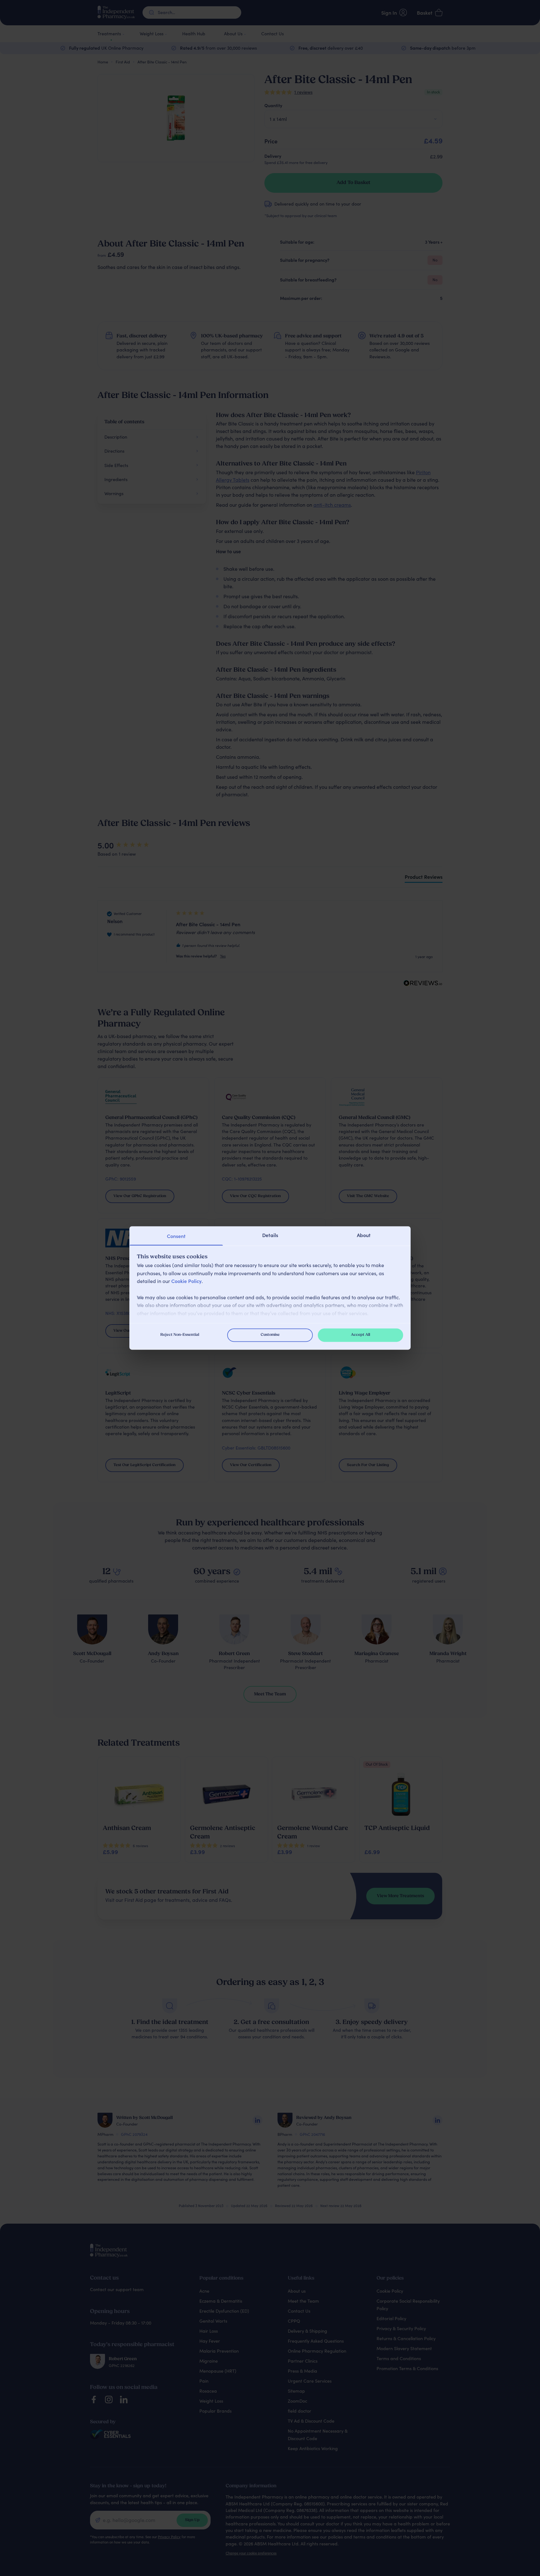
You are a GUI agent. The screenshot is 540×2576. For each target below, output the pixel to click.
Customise (270, 1335)
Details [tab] (270, 1235)
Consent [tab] (176, 1236)
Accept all (360, 1335)
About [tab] (364, 1235)
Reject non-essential (180, 1335)
